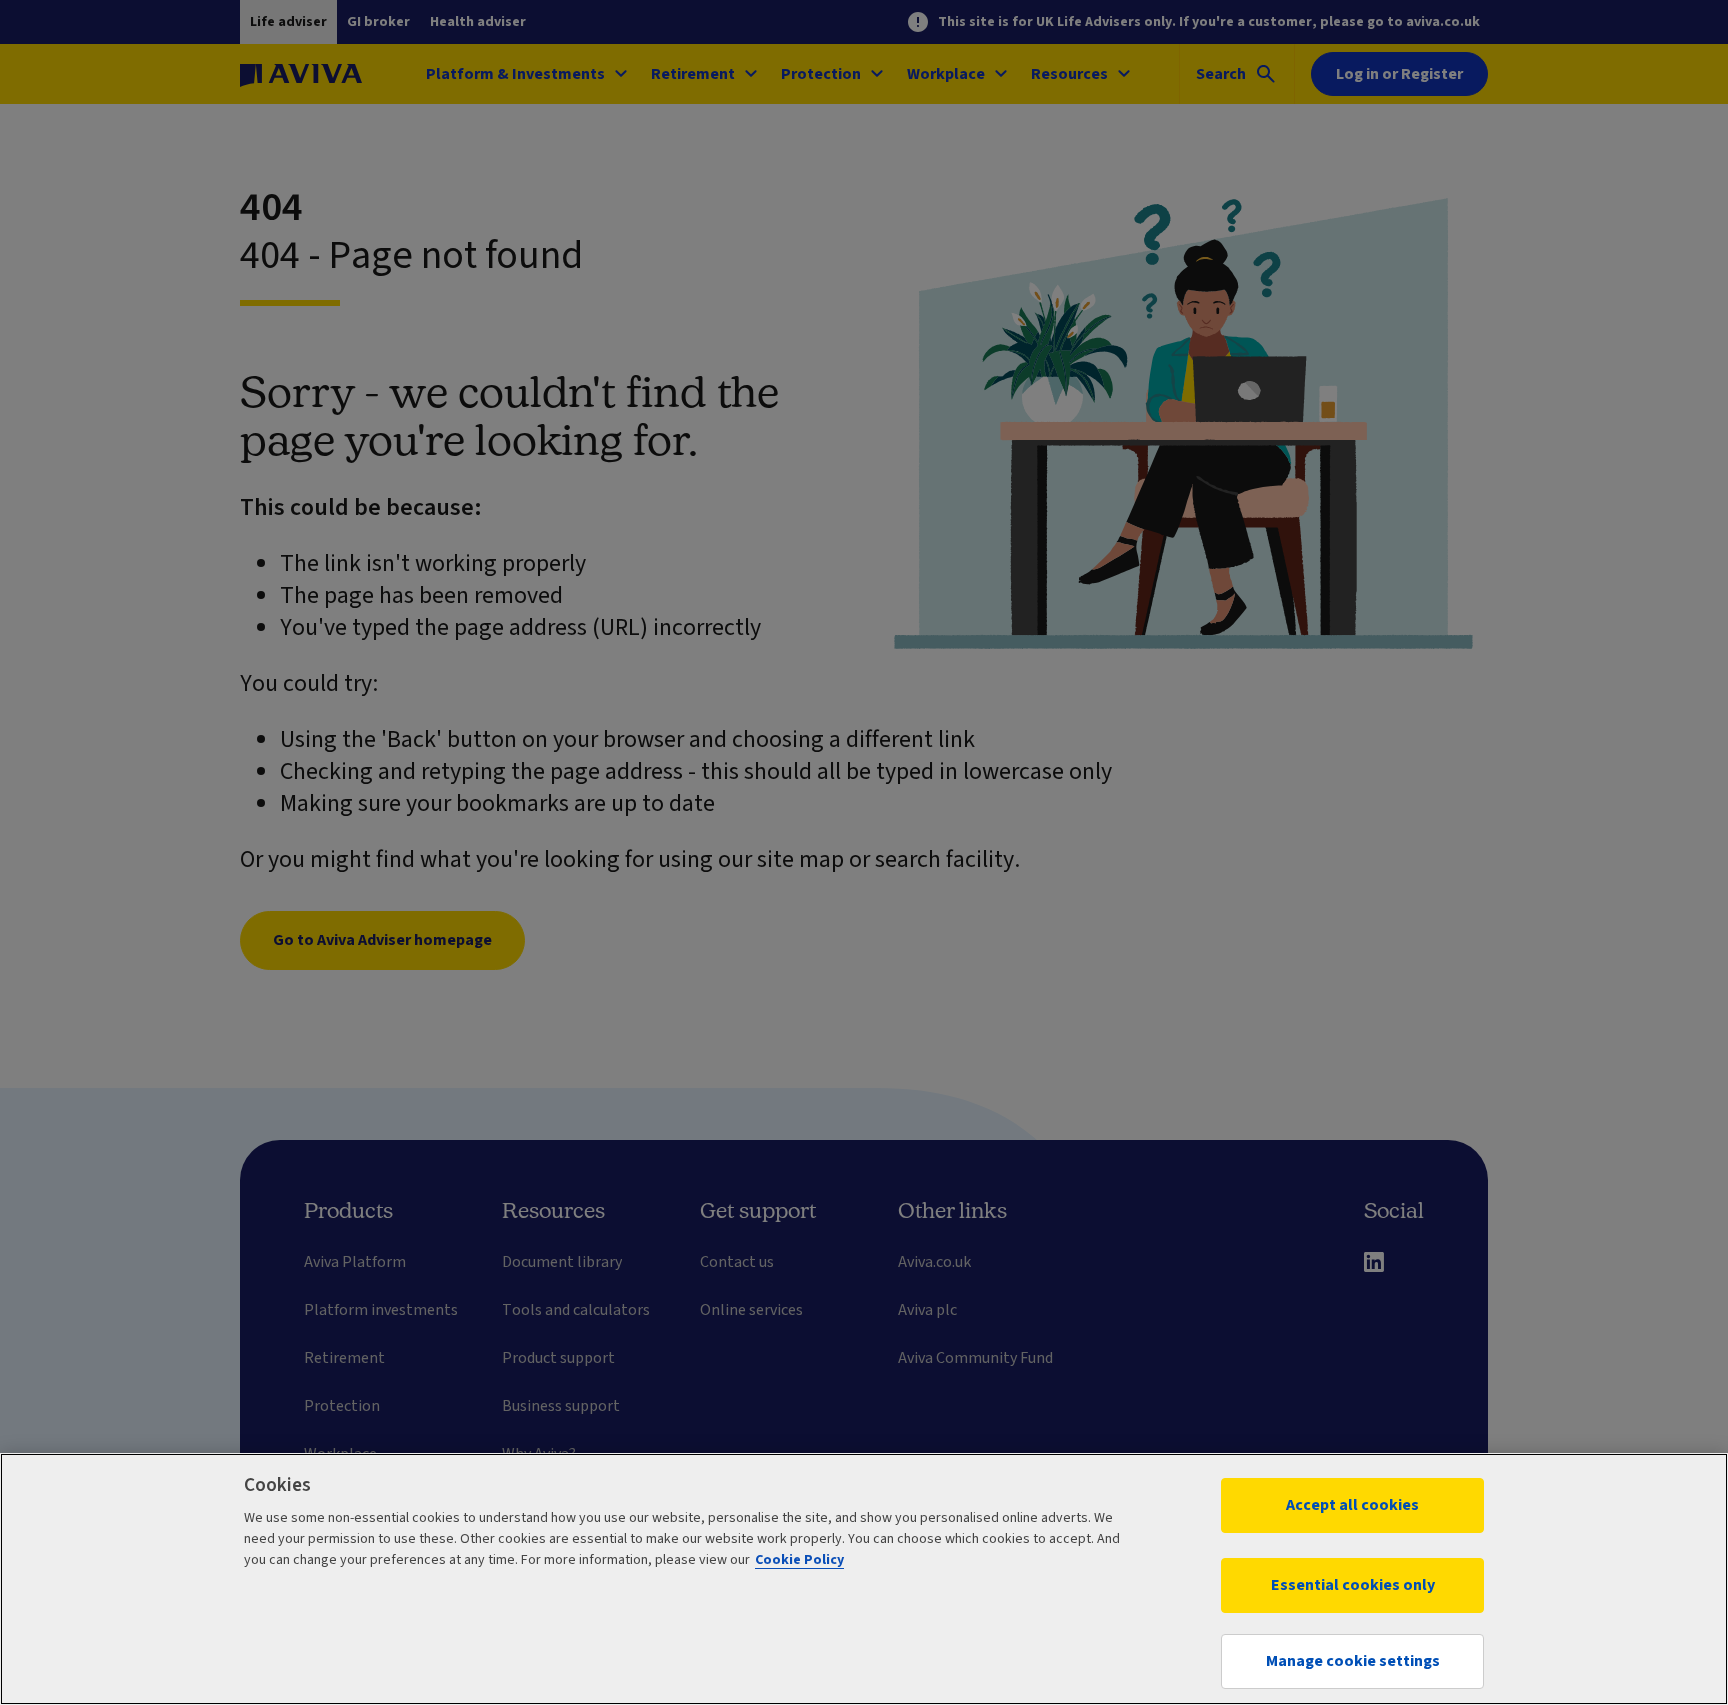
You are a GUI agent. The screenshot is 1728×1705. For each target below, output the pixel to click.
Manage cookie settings (1353, 1661)
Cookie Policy (799, 1560)
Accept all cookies (1352, 1505)
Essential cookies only (1353, 1585)
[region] (864, 1579)
